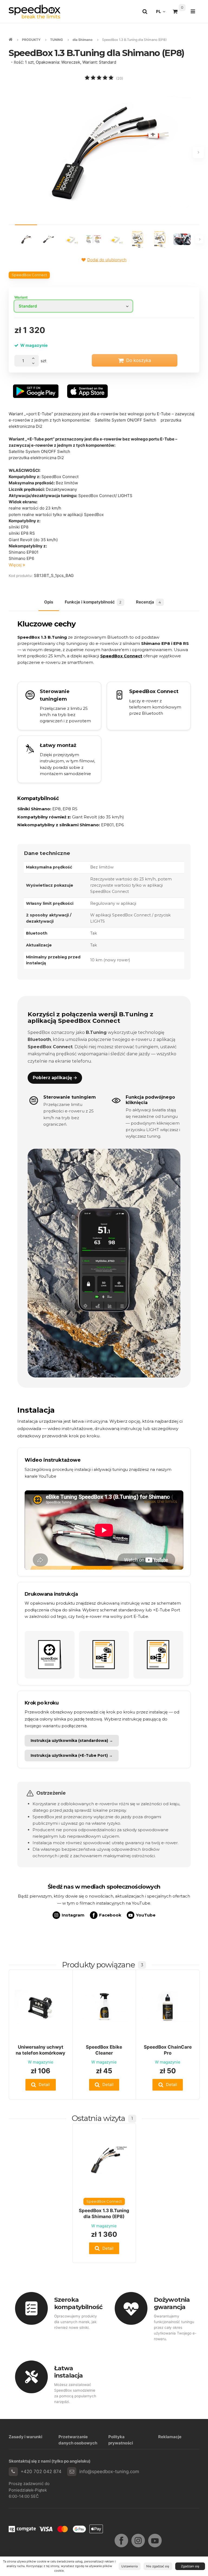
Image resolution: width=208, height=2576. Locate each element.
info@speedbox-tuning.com (109, 2471)
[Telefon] (13, 2472)
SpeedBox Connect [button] (29, 275)
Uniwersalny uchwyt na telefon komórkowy (40, 2050)
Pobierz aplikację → (55, 1078)
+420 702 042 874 (41, 2471)
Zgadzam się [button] (190, 2566)
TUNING (56, 40)
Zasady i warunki (25, 2437)
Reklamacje (170, 2437)
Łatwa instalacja (68, 2372)
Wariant (21, 297)
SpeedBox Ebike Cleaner (104, 2050)
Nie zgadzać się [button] (158, 2566)
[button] (41, 2085)
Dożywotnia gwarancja (172, 2303)
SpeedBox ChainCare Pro (168, 2050)
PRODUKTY (31, 40)
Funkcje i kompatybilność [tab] (93, 602)
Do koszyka (139, 360)
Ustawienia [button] (129, 2566)
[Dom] (35, 12)
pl (162, 13)
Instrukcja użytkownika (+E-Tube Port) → (72, 1755)
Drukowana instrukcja (51, 1594)
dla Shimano (83, 40)
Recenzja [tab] (148, 602)
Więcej (16, 565)
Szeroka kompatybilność (78, 2303)
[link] (149, 706)
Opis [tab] (49, 602)
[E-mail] (72, 2472)
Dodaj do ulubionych (107, 260)
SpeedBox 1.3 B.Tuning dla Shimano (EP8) (104, 2213)
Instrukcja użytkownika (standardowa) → (72, 1741)
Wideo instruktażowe (53, 1460)
